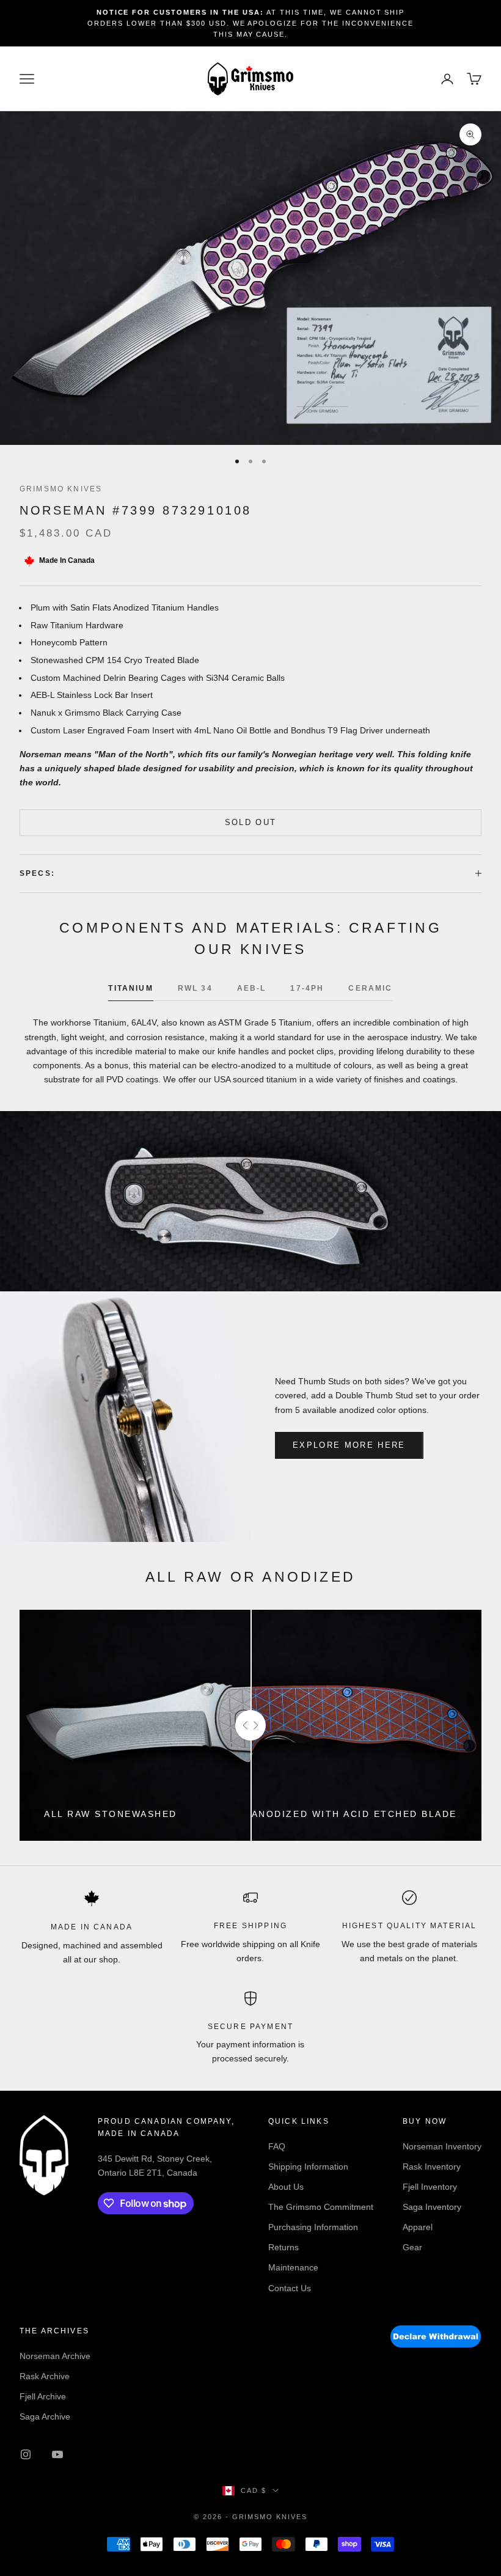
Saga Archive (45, 2416)
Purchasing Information (313, 2227)
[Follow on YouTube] (57, 2454)
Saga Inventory (432, 2207)
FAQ (277, 2146)
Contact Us (290, 2288)
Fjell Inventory (430, 2187)
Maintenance (293, 2267)
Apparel (418, 2227)
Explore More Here (349, 1445)
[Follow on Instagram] (26, 2454)
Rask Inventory (432, 2167)
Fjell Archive (43, 2396)
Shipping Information (308, 2167)
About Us (286, 2187)
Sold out (251, 822)
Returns (283, 2247)
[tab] (130, 991)
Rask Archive (45, 2376)
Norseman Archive (55, 2356)
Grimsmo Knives (61, 489)
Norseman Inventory (442, 2146)
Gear (412, 2247)
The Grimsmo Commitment (321, 2207)
